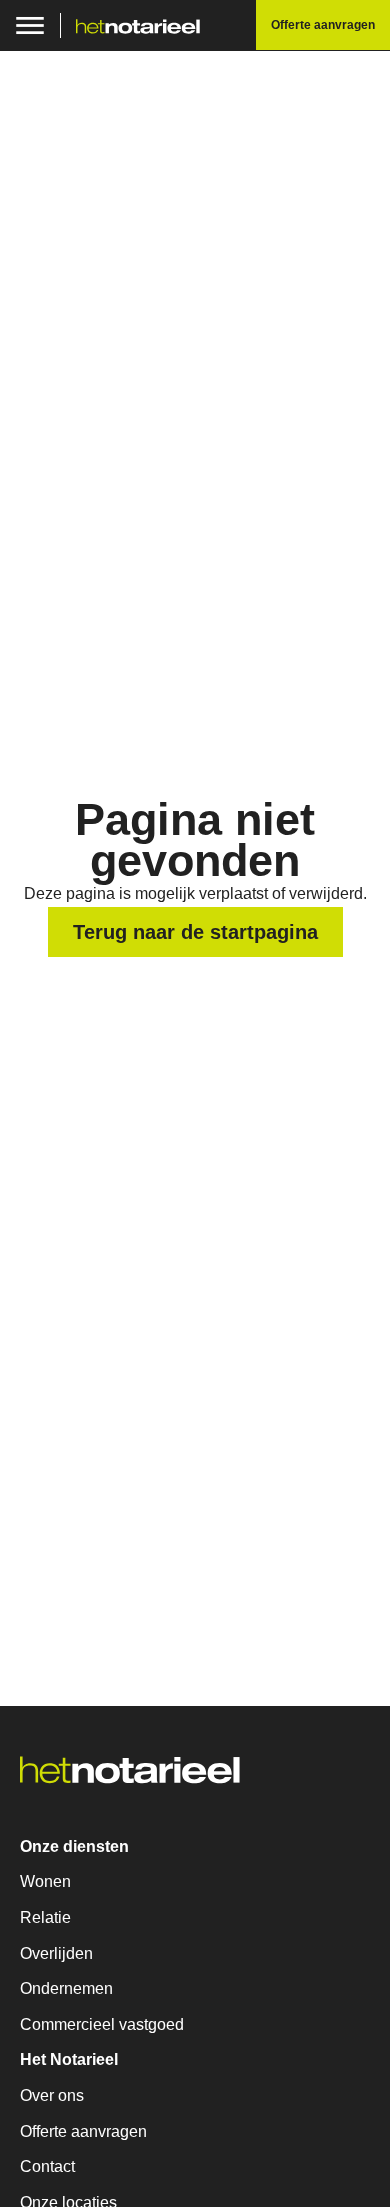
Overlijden (56, 1953)
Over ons (52, 2095)
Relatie (45, 1917)
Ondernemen (66, 1988)
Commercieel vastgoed (102, 2024)
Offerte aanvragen (83, 2131)
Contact (47, 2166)
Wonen (45, 1881)
